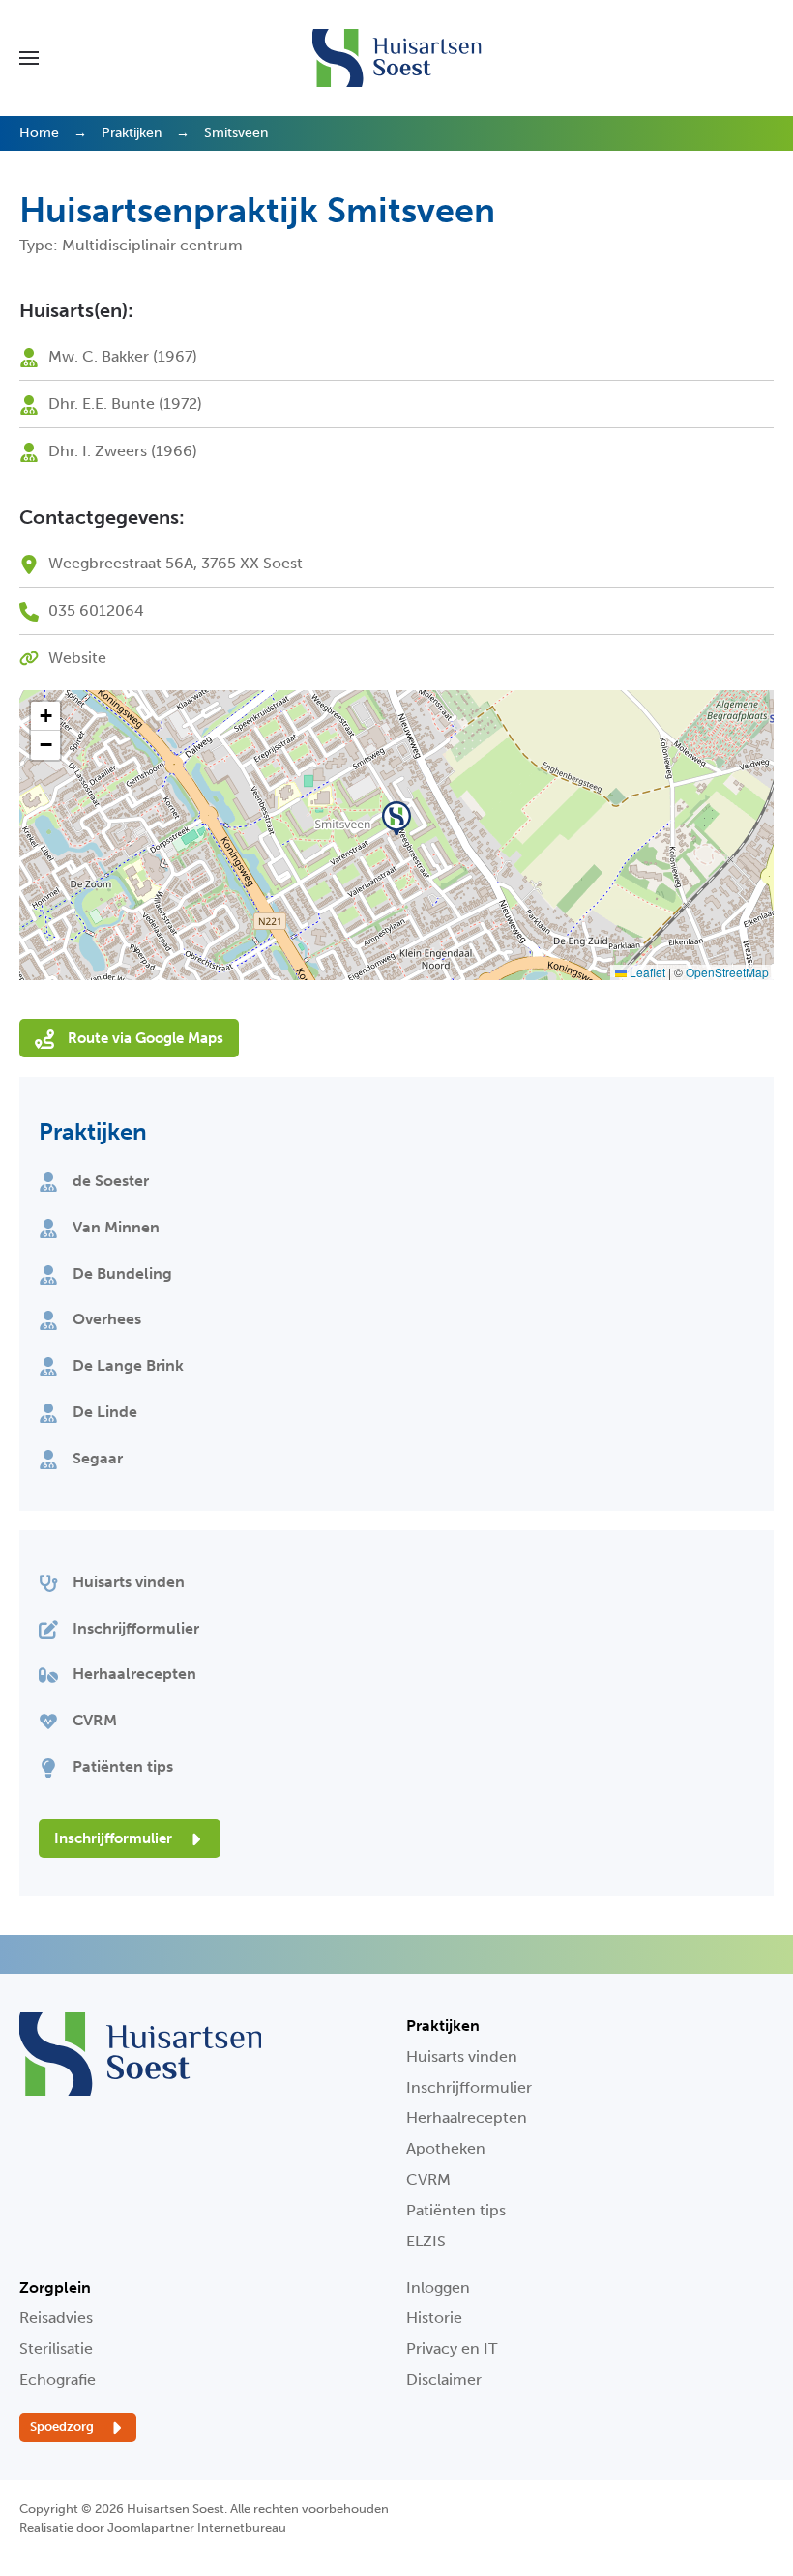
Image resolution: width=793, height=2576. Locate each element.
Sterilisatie (56, 2348)
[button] (29, 58)
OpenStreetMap (727, 972)
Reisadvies (56, 2317)
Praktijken (93, 1131)
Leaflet (646, 972)
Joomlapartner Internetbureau (197, 2527)
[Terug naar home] (397, 58)
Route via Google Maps (144, 1038)
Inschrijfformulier (115, 1838)
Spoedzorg (63, 2427)
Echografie (58, 2379)
